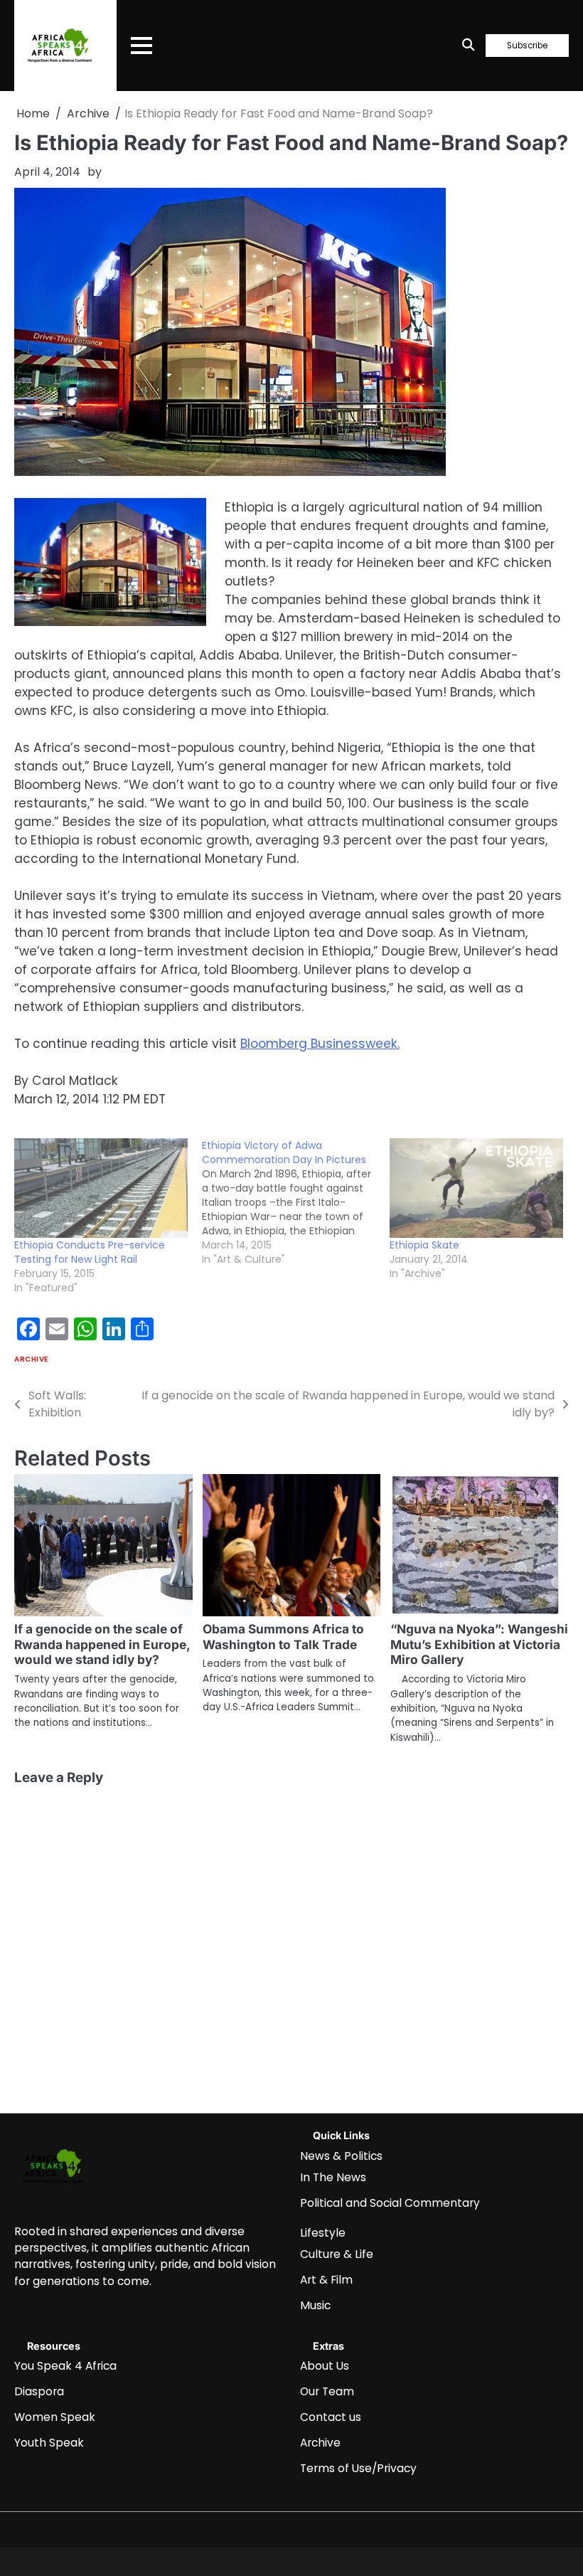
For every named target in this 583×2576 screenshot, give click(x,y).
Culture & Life (337, 2254)
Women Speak (55, 2417)
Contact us (331, 2417)
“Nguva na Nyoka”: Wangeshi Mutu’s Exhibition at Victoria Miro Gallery (479, 1644)
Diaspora (39, 2391)
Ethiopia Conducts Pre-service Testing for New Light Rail (90, 1252)
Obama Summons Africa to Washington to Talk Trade (283, 1637)
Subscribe (527, 46)
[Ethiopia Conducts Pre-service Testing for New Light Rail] (101, 1188)
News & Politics (341, 2156)
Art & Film (326, 2280)
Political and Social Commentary (390, 2203)
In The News (333, 2177)
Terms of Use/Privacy (358, 2468)
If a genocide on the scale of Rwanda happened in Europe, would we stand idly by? (102, 1644)
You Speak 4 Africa (65, 2366)
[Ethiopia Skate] (476, 1188)
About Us (325, 2366)
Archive (31, 1359)
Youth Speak (49, 2443)
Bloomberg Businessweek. (320, 1044)
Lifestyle (323, 2233)
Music (315, 2305)
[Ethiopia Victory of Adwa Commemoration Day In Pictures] (296, 1202)
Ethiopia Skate (424, 1245)
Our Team (327, 2391)
